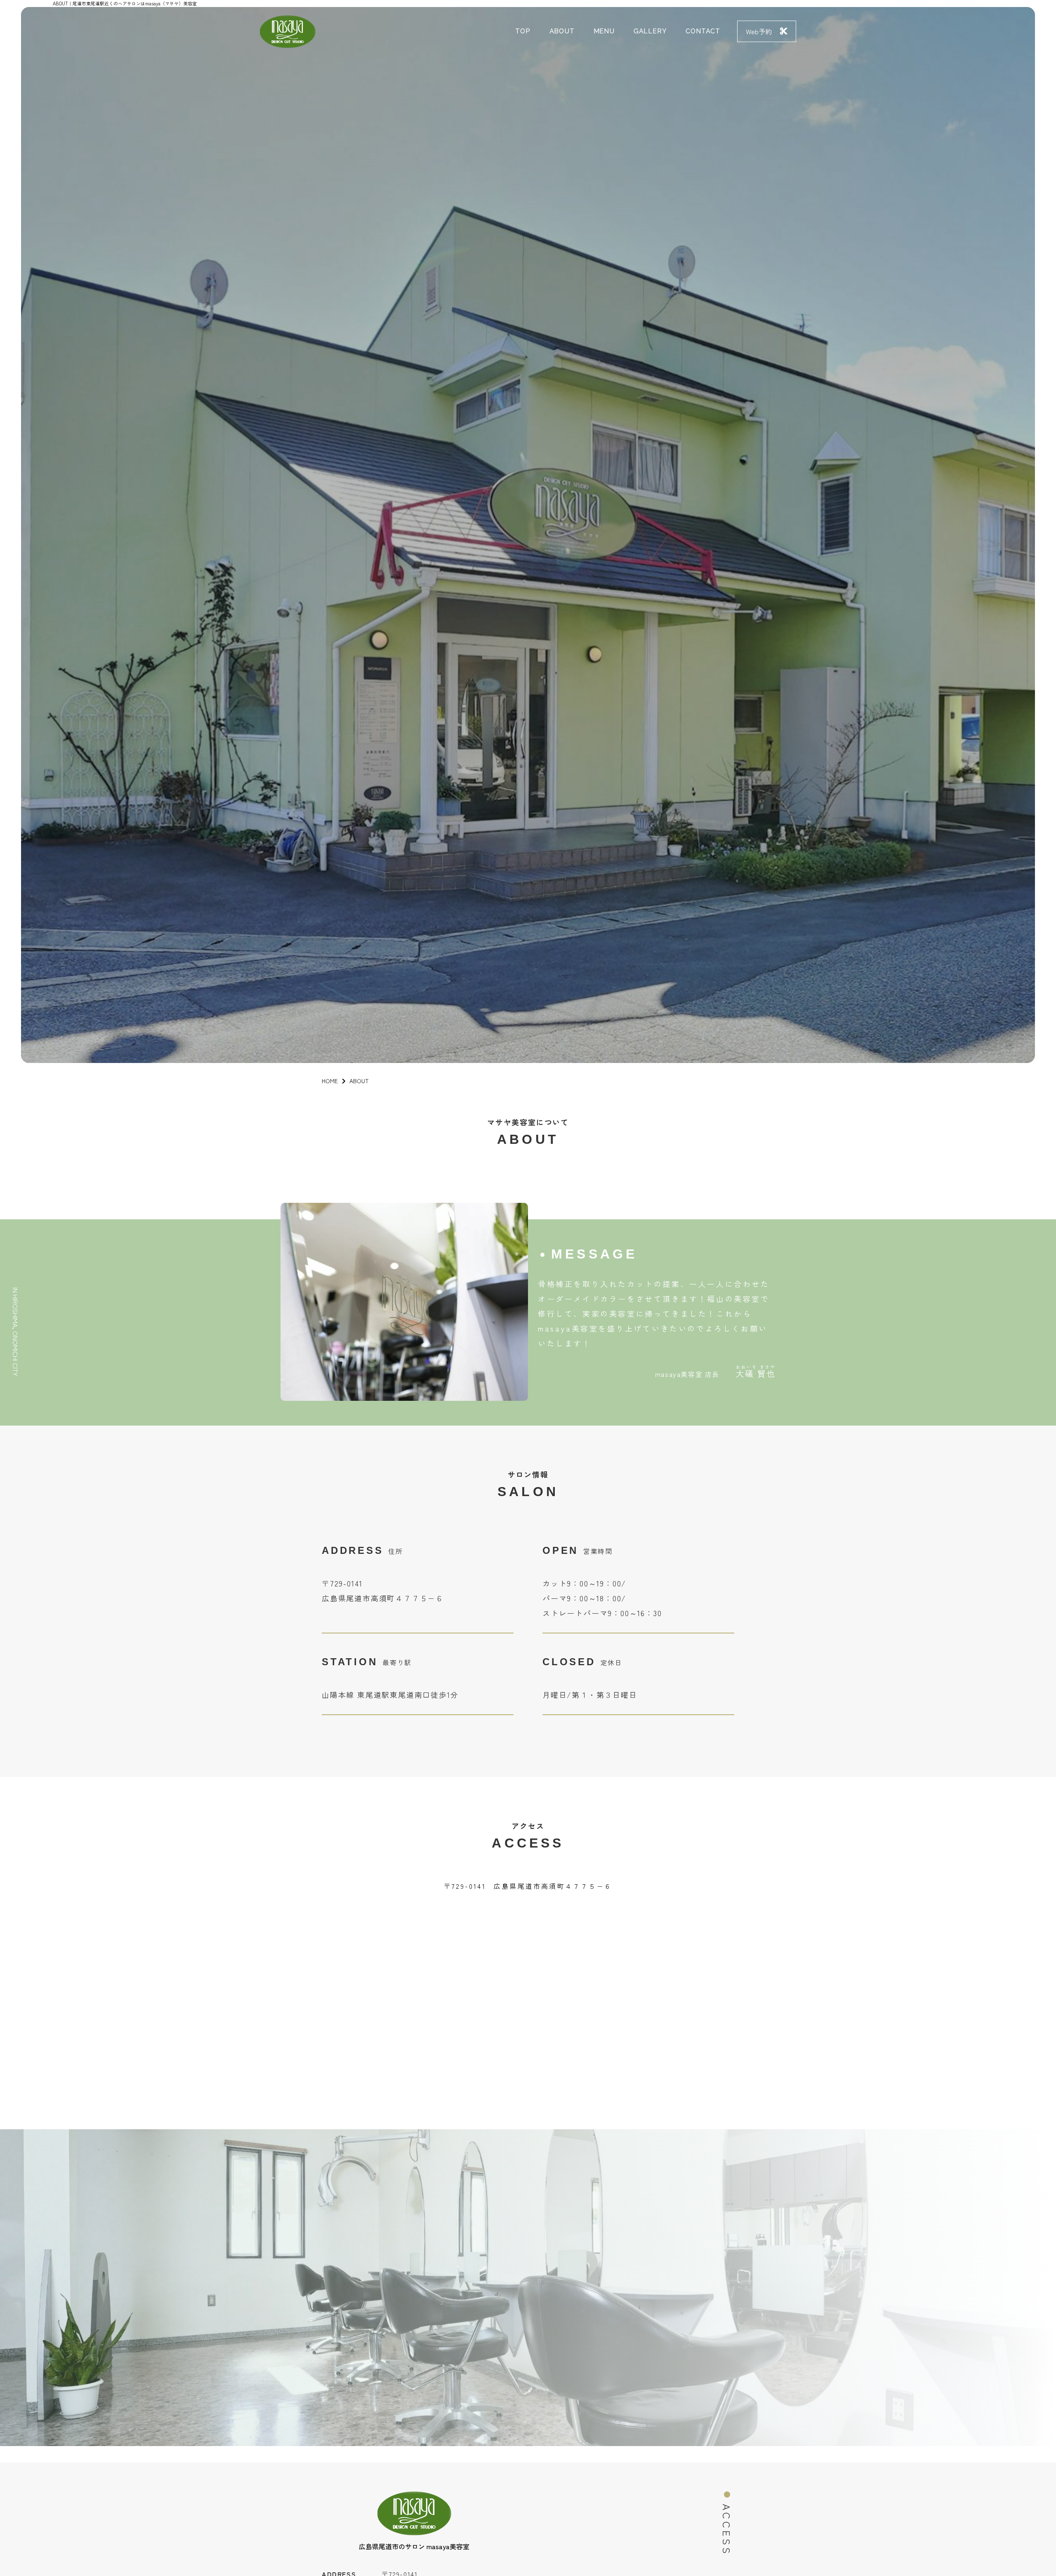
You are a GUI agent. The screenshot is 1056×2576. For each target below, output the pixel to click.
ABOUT (562, 31)
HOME (330, 1081)
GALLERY (650, 31)
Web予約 (759, 31)
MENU (604, 31)
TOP (523, 31)
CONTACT (703, 31)
